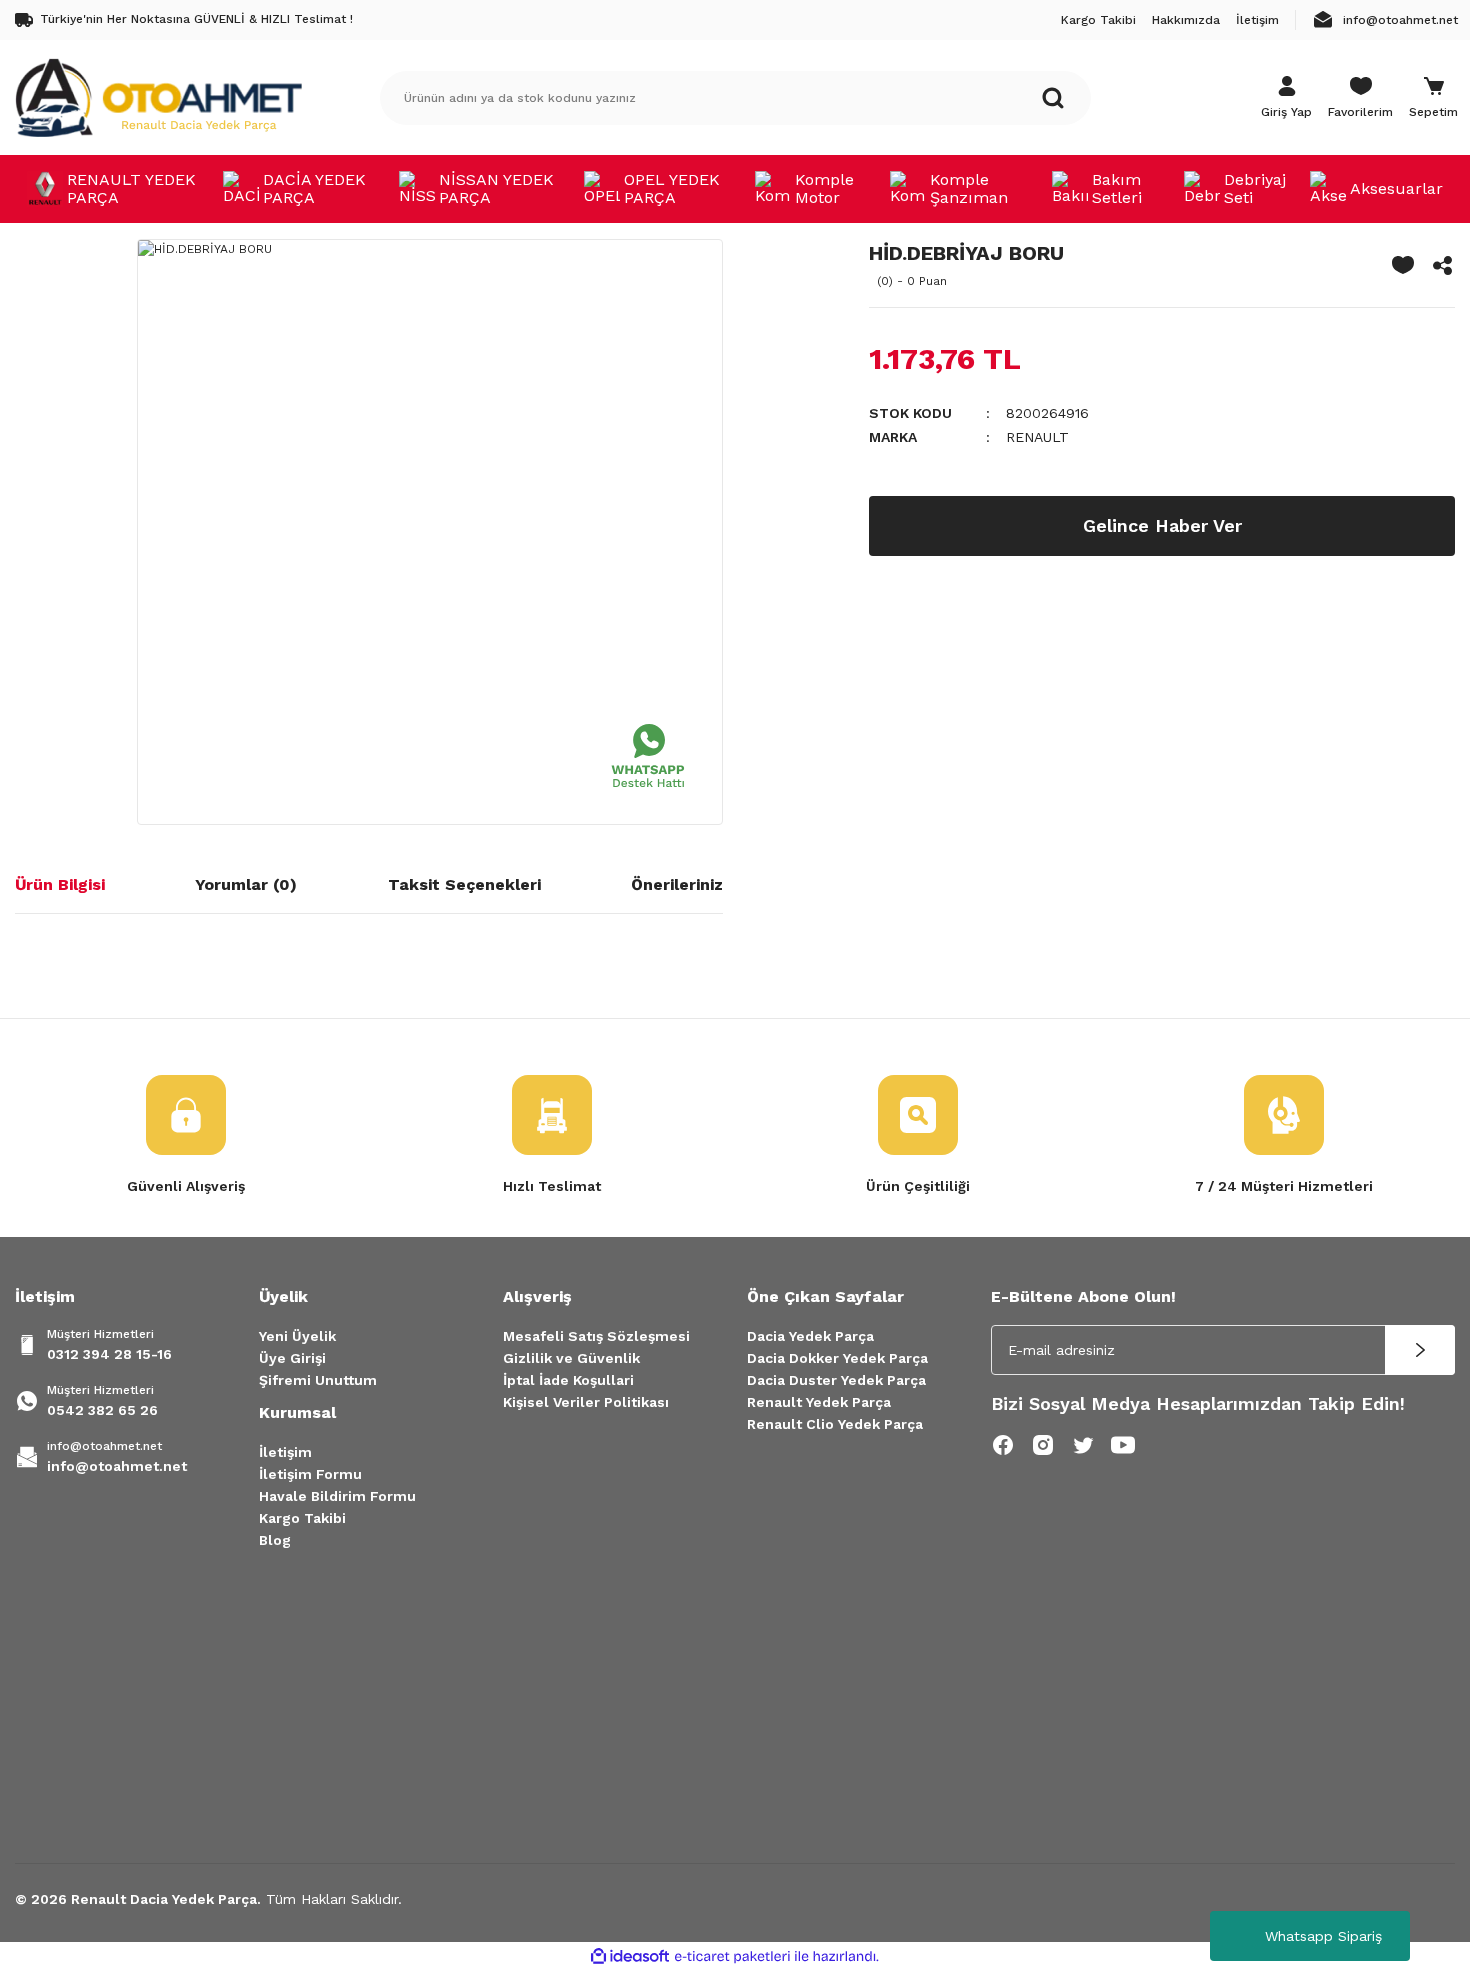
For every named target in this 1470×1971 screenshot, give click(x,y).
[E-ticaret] (732, 1957)
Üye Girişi (292, 1358)
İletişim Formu (310, 1474)
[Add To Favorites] (1403, 265)
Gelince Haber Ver (1162, 525)
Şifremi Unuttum (318, 1380)
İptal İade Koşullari (568, 1380)
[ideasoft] (630, 1956)
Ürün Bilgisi (60, 884)
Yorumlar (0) (246, 884)
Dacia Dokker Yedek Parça (837, 1358)
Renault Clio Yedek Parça (835, 1424)
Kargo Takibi (302, 1518)
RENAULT (1037, 437)
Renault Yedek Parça (819, 1402)
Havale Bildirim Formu (337, 1496)
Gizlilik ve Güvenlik (571, 1358)
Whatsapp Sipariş (1323, 1936)
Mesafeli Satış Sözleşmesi (596, 1336)
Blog (275, 1540)
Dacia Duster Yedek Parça (836, 1380)
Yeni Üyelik (297, 1336)
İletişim (285, 1452)
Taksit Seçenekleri (464, 884)
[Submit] (1420, 1350)
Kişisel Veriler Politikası (586, 1402)
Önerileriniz (677, 884)
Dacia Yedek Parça (810, 1336)
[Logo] (158, 97)
